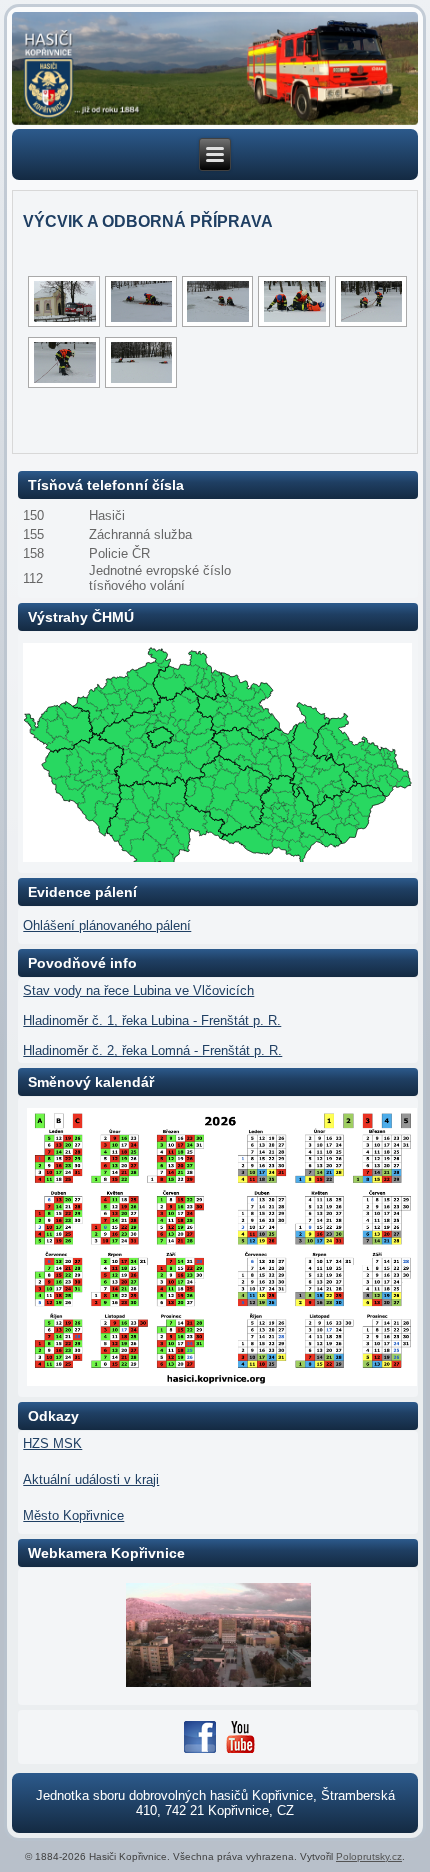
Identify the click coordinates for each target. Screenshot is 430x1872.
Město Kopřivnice (73, 1515)
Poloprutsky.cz (369, 1856)
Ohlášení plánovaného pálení (107, 925)
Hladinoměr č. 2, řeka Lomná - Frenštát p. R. (152, 1050)
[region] (214, 68)
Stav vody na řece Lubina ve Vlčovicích (138, 990)
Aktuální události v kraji (91, 1479)
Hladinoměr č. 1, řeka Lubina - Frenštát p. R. (152, 1020)
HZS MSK (52, 1443)
